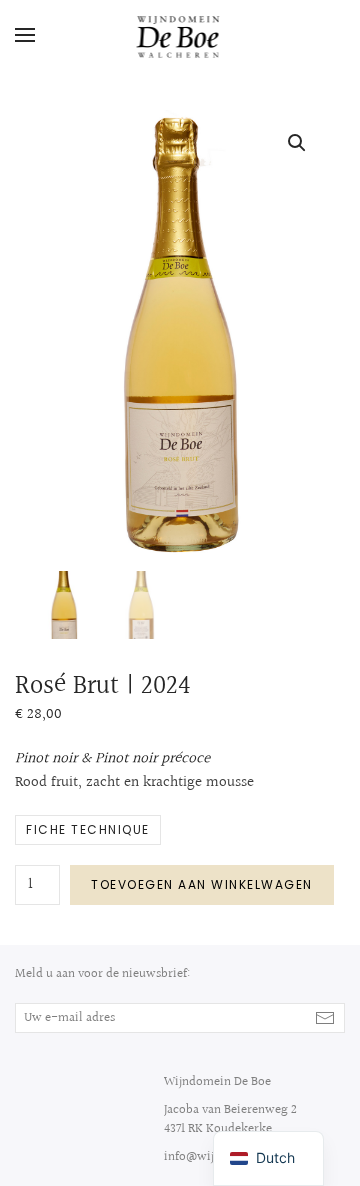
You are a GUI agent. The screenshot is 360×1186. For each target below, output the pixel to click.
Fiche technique (88, 829)
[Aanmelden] (325, 1018)
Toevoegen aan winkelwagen (202, 884)
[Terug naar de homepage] (180, 35)
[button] (25, 35)
